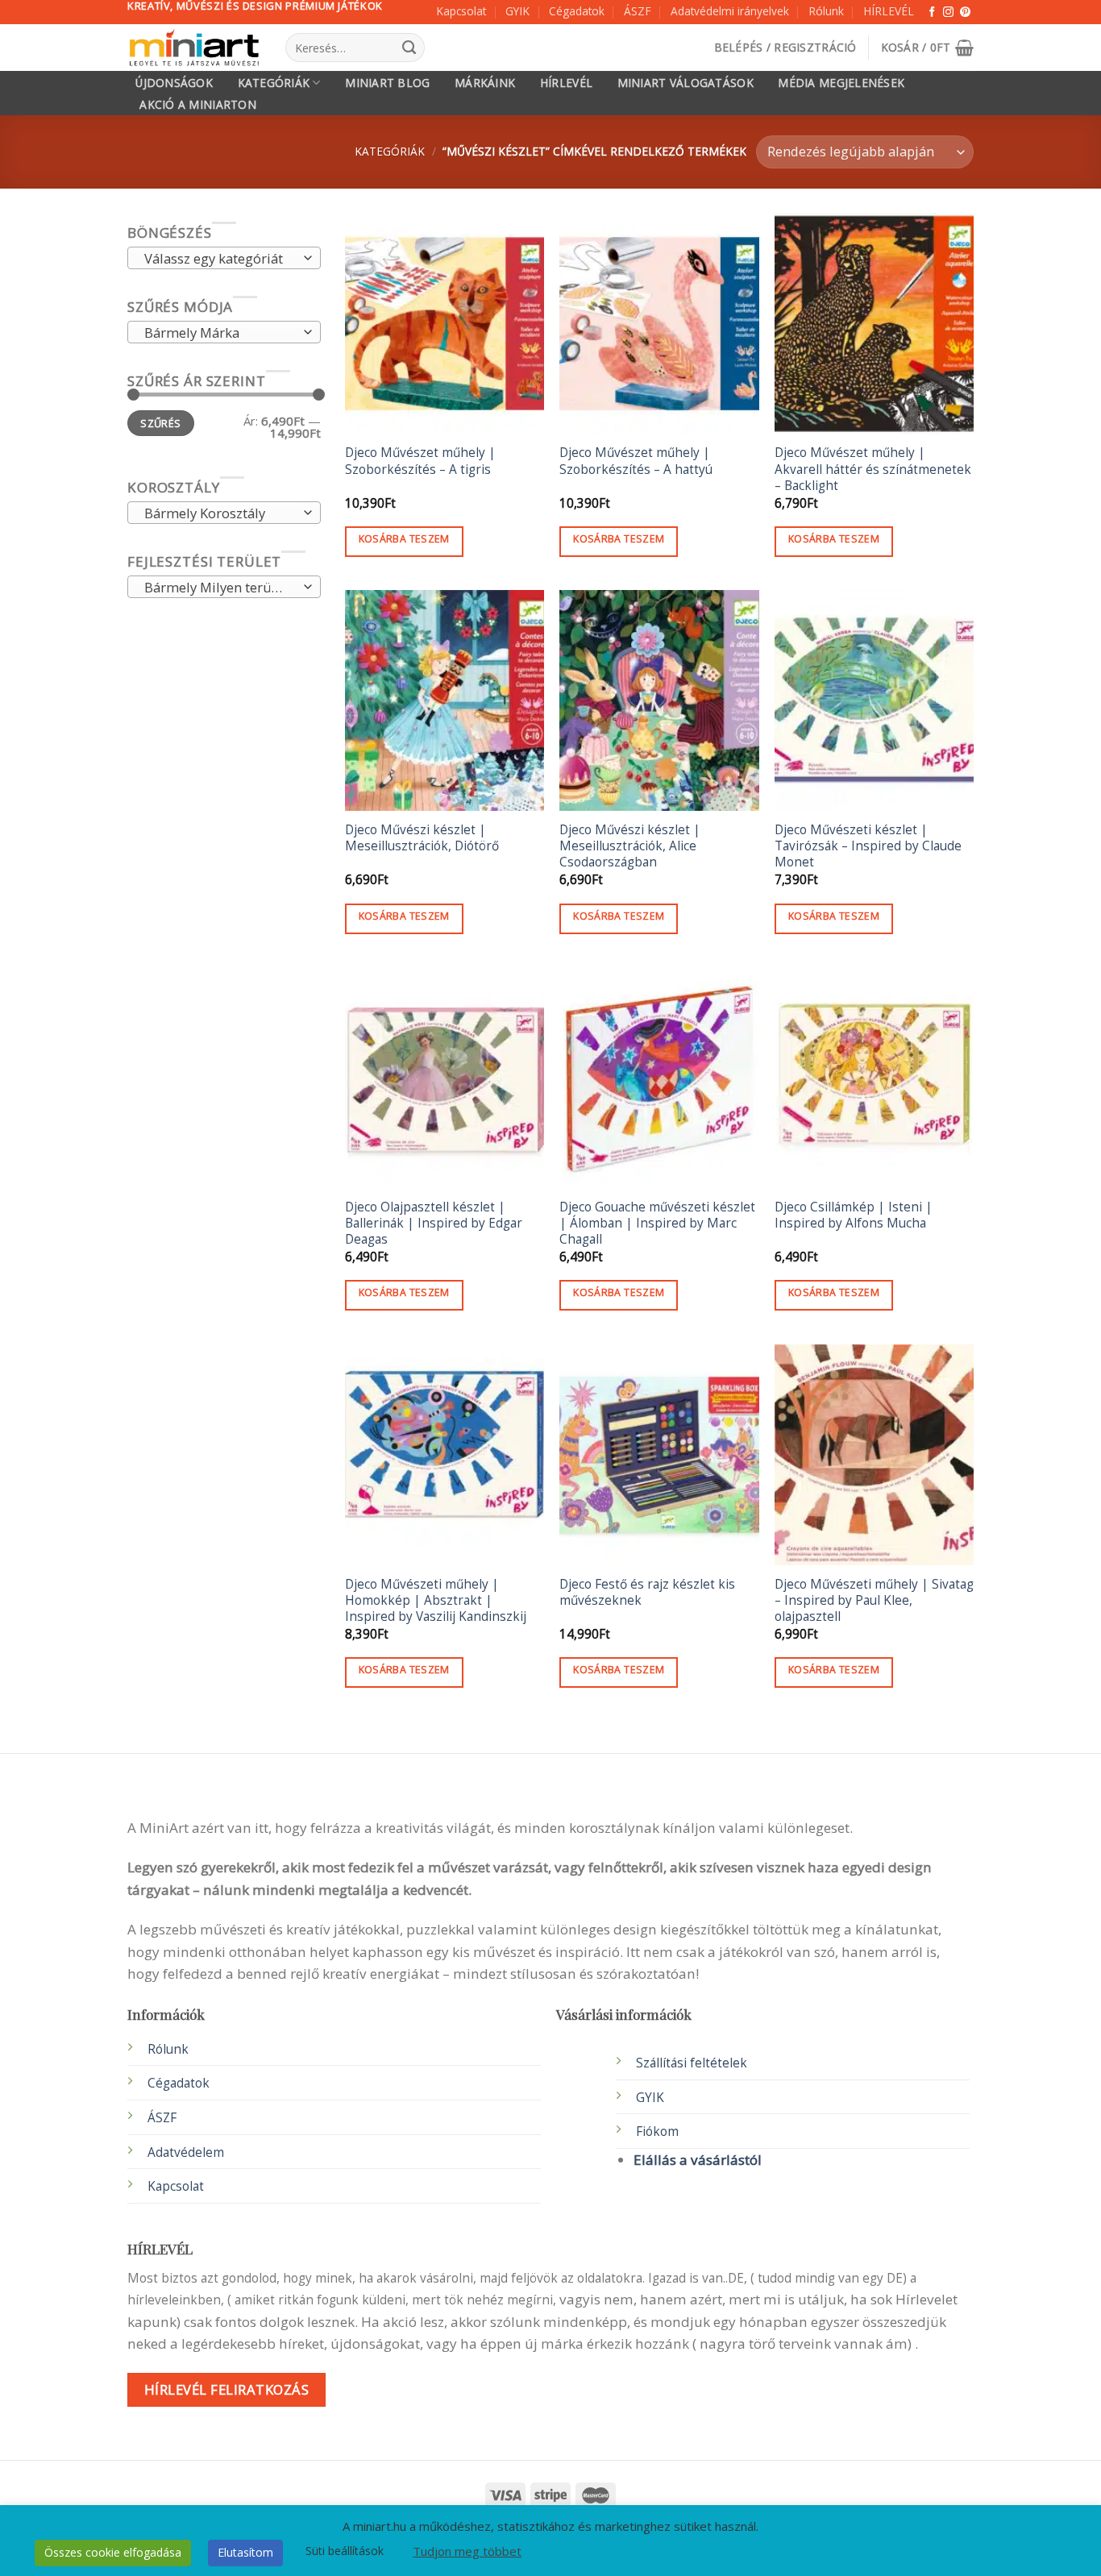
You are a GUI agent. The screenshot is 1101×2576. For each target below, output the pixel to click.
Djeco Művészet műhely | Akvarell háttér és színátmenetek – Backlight (873, 469)
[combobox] (224, 259)
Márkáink (485, 83)
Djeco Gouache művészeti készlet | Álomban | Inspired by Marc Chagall (657, 1224)
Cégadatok (577, 11)
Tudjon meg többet (467, 2551)
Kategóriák (274, 83)
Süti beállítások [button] (345, 2551)
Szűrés (160, 423)
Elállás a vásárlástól (698, 2160)
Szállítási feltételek (692, 2063)
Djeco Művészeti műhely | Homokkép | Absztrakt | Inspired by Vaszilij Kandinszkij (436, 1601)
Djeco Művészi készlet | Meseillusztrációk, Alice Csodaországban (630, 846)
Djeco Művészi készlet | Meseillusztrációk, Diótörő (422, 838)
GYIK (517, 11)
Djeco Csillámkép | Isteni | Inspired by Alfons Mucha (854, 1215)
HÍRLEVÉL (889, 11)
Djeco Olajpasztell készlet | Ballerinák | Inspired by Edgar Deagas (434, 1224)
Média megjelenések (841, 83)
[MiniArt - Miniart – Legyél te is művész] (194, 48)
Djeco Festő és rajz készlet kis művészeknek (647, 1593)
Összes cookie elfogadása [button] (113, 2552)
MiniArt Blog (387, 83)
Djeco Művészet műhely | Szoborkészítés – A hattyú (636, 461)
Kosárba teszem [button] (404, 539)
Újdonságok (174, 83)
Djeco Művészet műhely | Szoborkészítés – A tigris (420, 461)
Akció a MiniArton (198, 105)
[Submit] (409, 48)
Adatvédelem (186, 2152)
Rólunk (826, 11)
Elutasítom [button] (245, 2552)
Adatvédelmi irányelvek (730, 11)
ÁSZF (638, 11)
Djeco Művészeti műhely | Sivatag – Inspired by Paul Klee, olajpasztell (874, 1601)
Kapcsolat (461, 11)
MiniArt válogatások (686, 83)
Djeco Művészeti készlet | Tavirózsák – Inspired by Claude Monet (868, 846)
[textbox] (219, 260)
